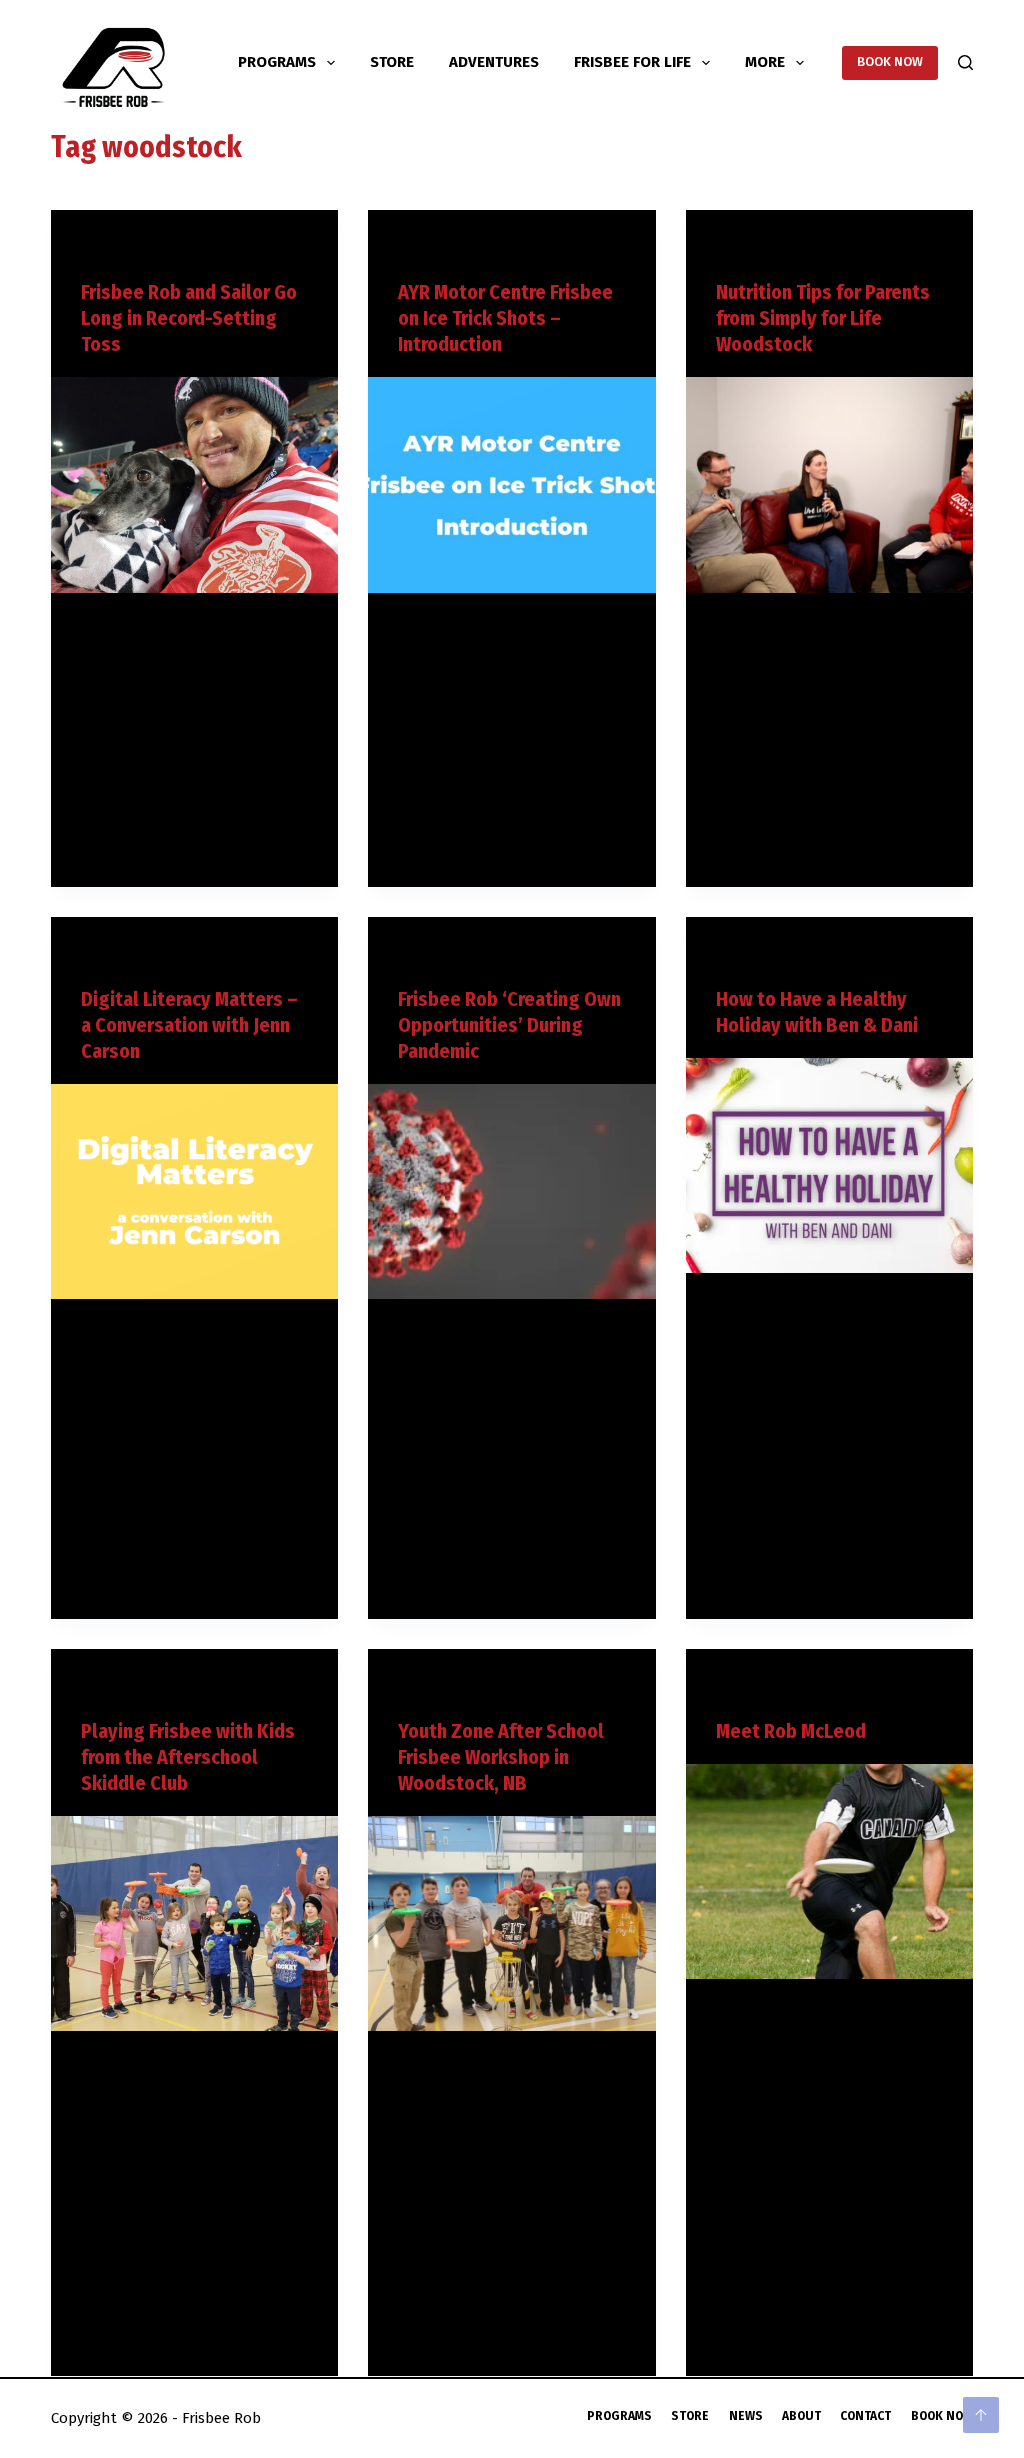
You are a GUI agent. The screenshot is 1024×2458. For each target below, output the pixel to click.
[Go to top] (981, 2415)
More (765, 62)
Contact (865, 2416)
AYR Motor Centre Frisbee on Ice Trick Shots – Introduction (505, 318)
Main (95, 249)
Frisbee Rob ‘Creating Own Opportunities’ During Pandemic (509, 1025)
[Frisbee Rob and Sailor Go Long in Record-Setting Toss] (194, 484)
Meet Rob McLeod (791, 1731)
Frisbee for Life (632, 62)
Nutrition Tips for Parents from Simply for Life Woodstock (823, 318)
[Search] (965, 62)
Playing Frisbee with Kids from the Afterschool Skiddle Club (188, 1757)
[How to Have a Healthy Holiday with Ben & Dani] (829, 1165)
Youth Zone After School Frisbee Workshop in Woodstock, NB (501, 1757)
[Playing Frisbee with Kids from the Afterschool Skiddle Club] (194, 1923)
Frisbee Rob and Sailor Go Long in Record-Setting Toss (189, 318)
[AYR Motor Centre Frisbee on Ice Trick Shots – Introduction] (511, 484)
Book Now (942, 2416)
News (746, 2416)
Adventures (494, 62)
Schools (459, 1688)
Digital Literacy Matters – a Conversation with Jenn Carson (189, 1025)
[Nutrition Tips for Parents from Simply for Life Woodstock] (829, 484)
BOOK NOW (890, 61)
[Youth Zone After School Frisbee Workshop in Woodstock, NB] (511, 1923)
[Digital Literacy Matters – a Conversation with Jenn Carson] (194, 1191)
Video (212, 249)
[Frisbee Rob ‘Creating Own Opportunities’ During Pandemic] (511, 1191)
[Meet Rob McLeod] (829, 1871)
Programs (277, 62)
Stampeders (152, 249)
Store (392, 62)
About (801, 2416)
